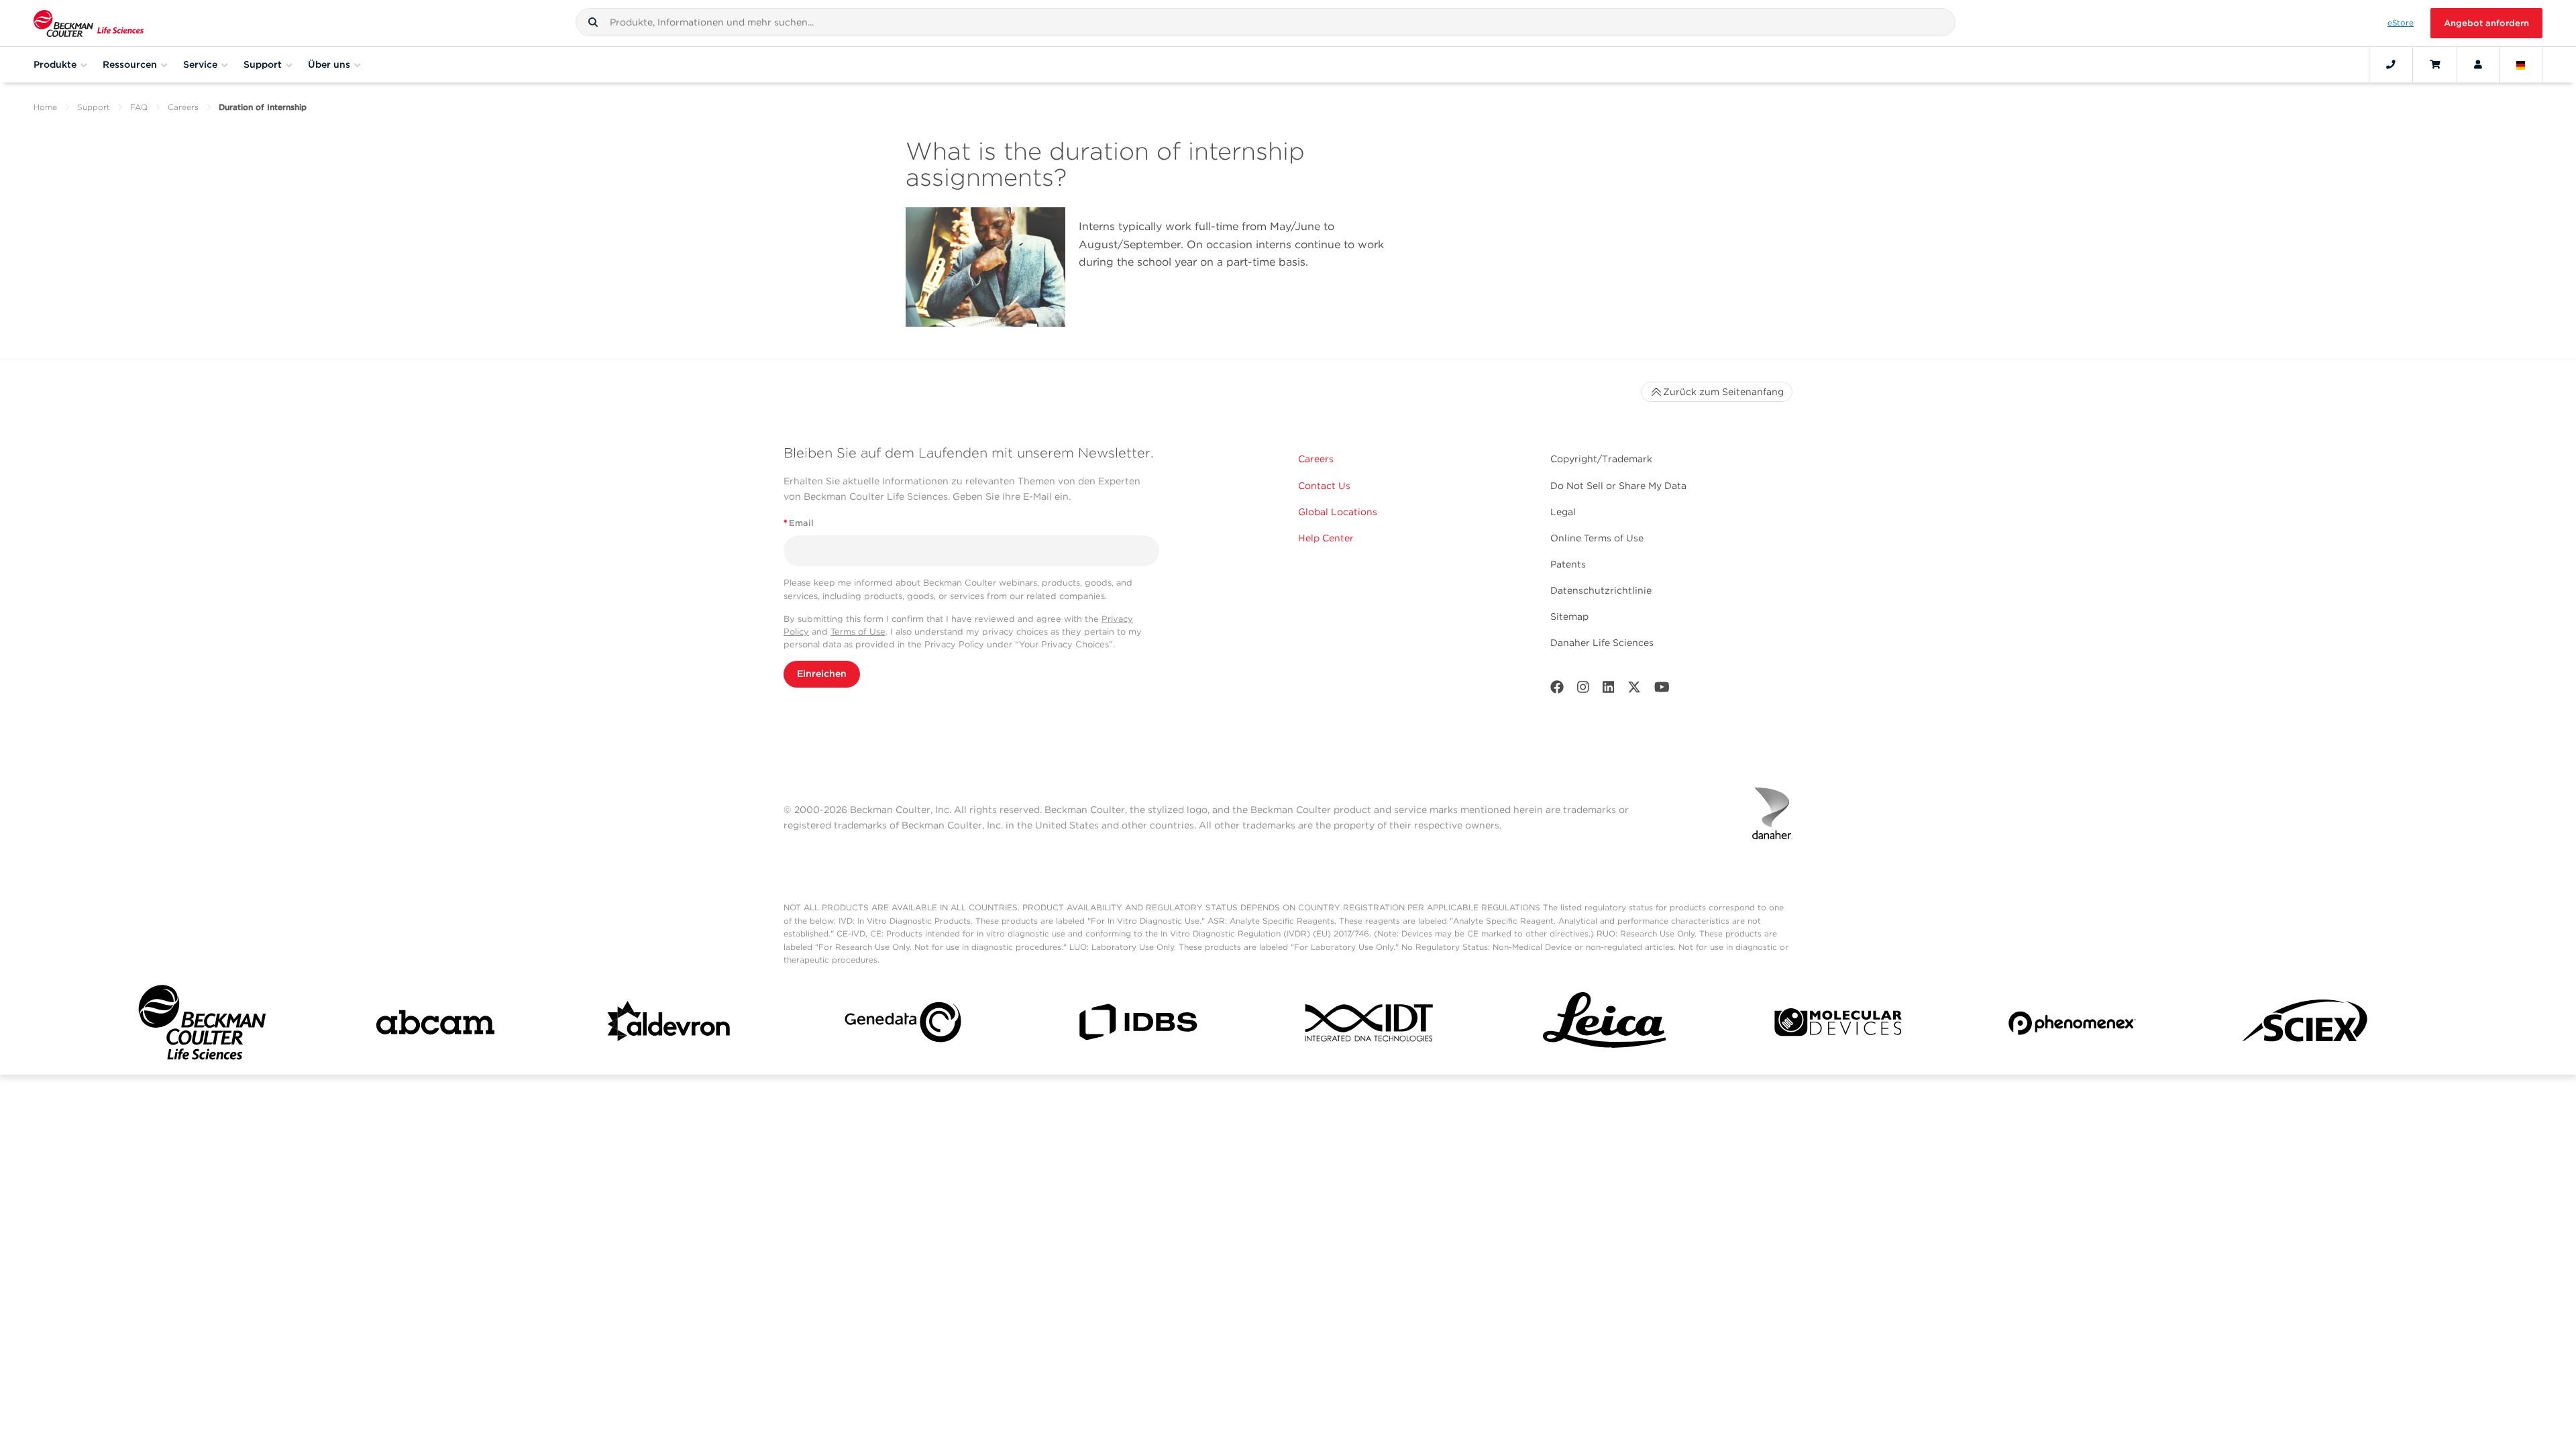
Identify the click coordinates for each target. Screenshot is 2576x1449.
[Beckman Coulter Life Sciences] (89, 23)
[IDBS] (1137, 1025)
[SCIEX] (2306, 1025)
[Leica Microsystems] (1605, 1025)
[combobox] (1266, 22)
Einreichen (822, 674)
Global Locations (1338, 512)
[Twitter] (1634, 690)
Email (799, 523)
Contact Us (1324, 486)
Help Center (1326, 538)
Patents (1568, 564)
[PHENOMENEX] (2072, 1025)
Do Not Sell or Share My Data (1618, 486)
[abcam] (435, 1025)
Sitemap (1569, 616)
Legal (1563, 512)
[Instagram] (1583, 690)
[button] (593, 22)
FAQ (139, 107)
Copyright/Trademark (1601, 459)
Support (94, 107)
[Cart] (2435, 64)
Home (45, 107)
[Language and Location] (2521, 64)
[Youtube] (1662, 690)
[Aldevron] (669, 1025)
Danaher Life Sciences (1602, 643)
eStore (2401, 23)
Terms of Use (858, 632)
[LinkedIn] (1609, 690)
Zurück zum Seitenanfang (1723, 392)
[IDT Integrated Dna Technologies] (1371, 1025)
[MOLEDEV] (1838, 1025)
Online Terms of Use (1597, 538)
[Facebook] (1557, 690)
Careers (183, 107)
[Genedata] (903, 1025)
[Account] (2478, 64)
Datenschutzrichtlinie (1601, 590)
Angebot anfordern (2486, 23)
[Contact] (2391, 64)
